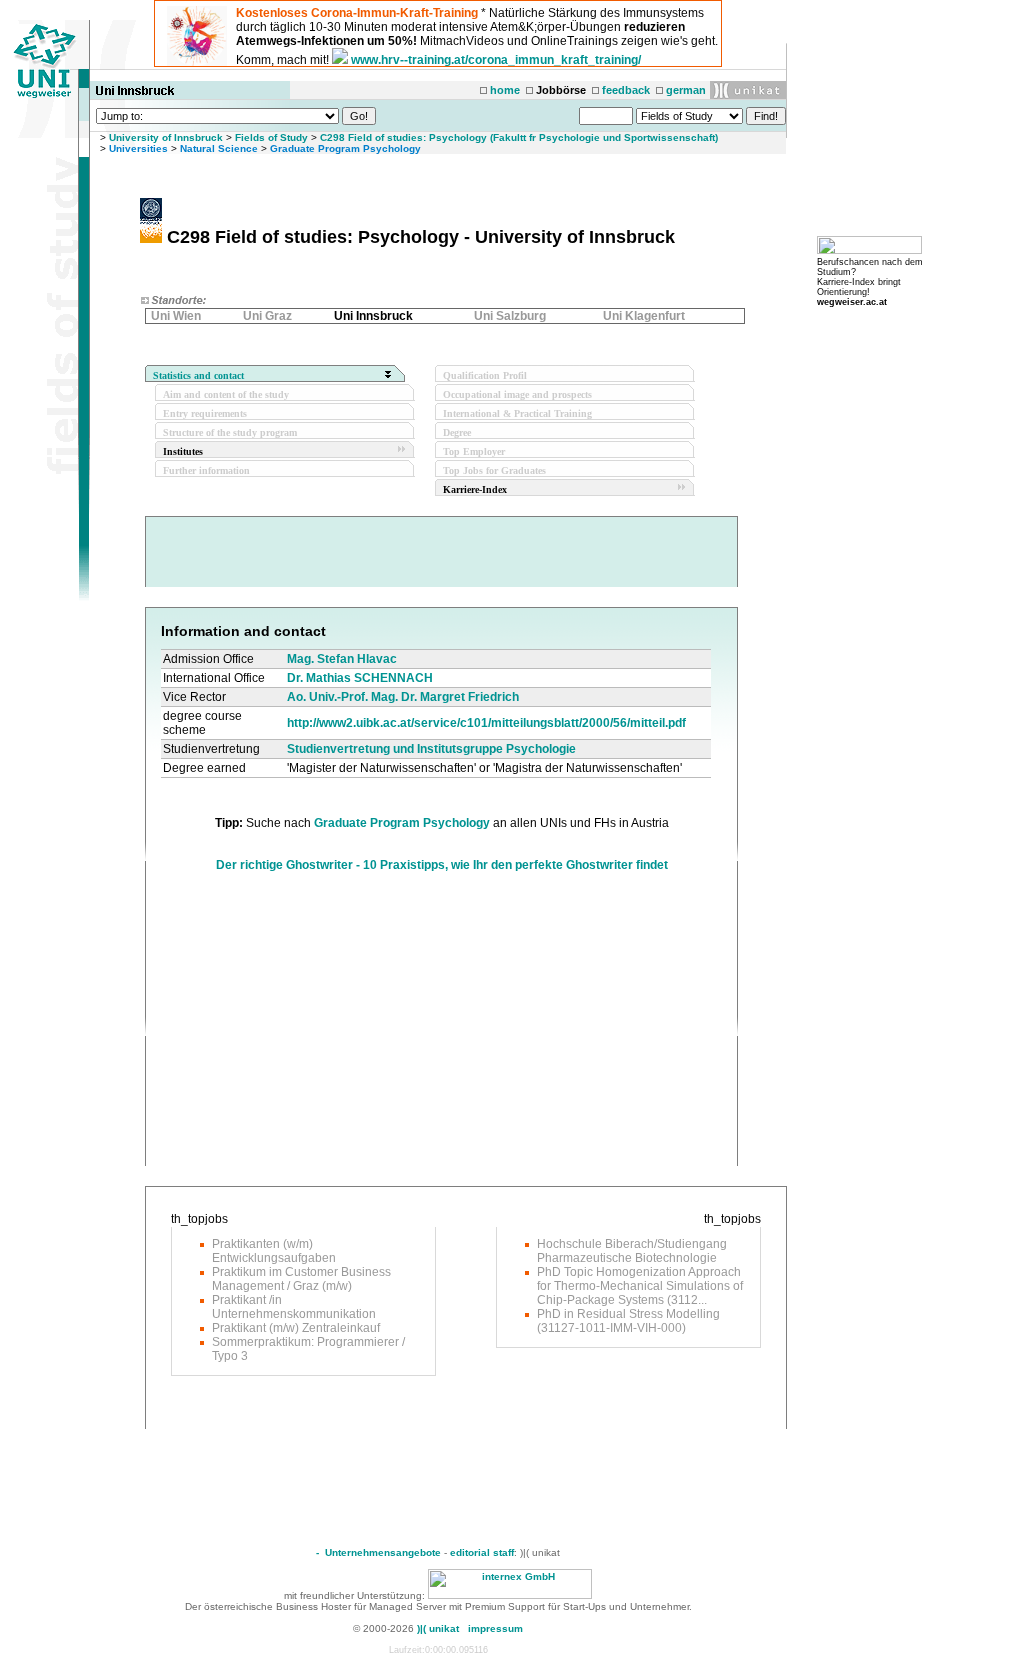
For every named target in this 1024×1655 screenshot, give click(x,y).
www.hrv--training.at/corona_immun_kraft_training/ (496, 60)
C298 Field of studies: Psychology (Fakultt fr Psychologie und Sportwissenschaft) (519, 137)
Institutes (183, 451)
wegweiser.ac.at (852, 302)
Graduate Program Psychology (345, 148)
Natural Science (219, 148)
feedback (626, 90)
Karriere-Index (475, 489)
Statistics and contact (198, 375)
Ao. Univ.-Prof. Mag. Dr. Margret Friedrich (403, 697)
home (505, 90)
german (686, 90)
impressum (495, 1628)
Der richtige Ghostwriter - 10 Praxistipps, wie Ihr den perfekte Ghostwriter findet (442, 865)
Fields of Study (271, 137)
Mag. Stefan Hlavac (342, 659)
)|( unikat (438, 1628)
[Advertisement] (329, 1026)
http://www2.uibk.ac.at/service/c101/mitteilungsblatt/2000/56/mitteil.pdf (486, 723)
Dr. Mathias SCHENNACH (360, 678)
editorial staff (482, 1552)
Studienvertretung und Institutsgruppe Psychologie (431, 749)
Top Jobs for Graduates (494, 470)
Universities (138, 148)
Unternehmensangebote (383, 1552)
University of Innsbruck (166, 137)
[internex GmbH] (510, 1595)
